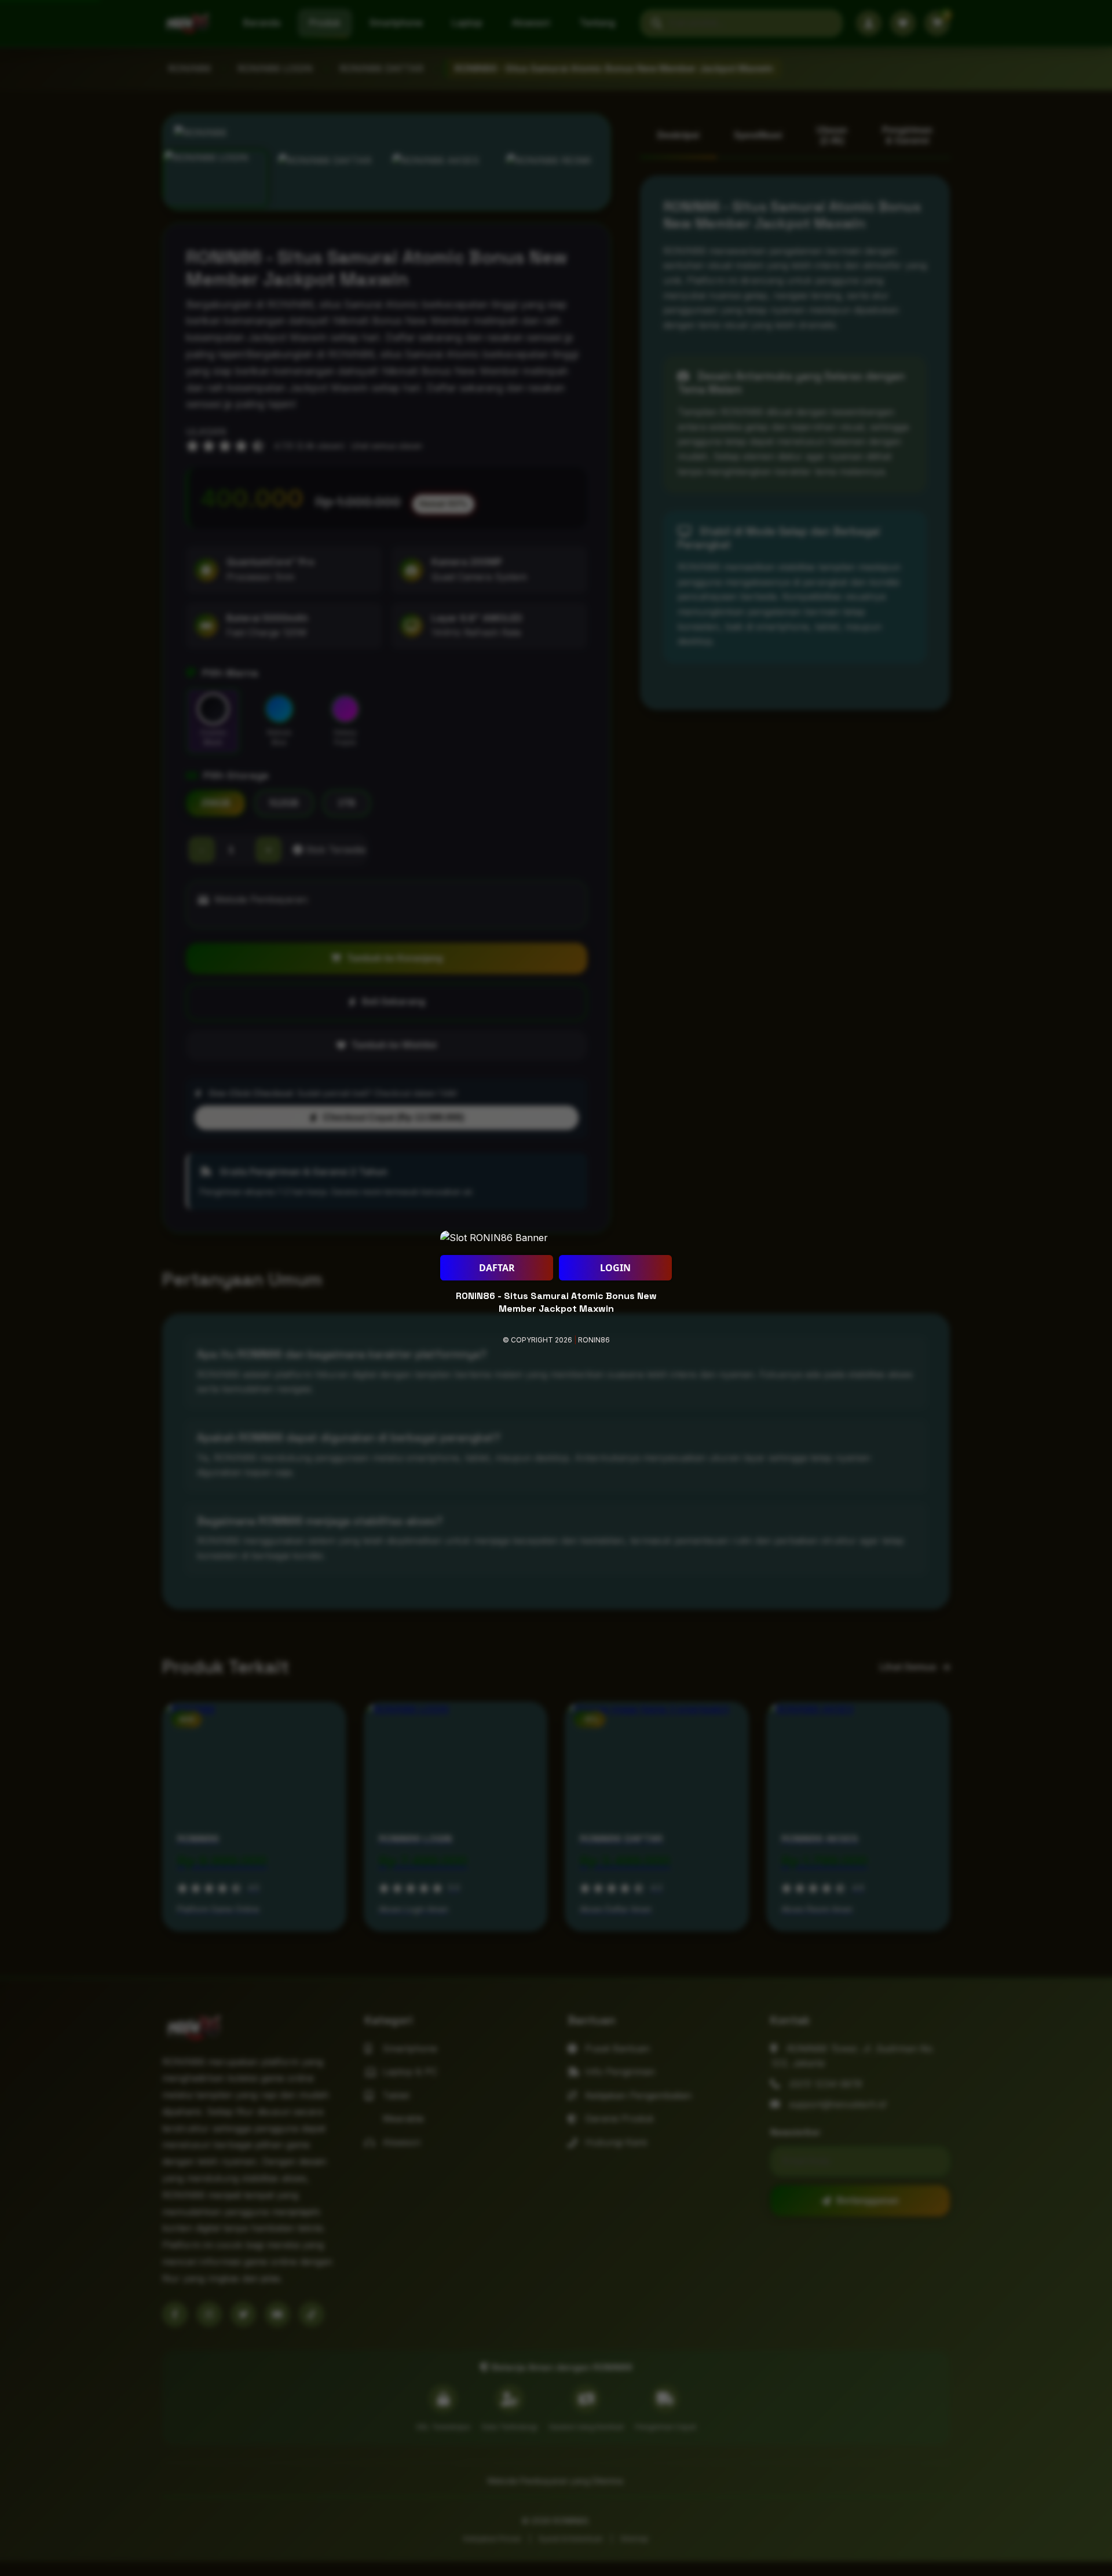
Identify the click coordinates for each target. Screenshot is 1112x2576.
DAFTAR (497, 1268)
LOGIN (615, 1268)
